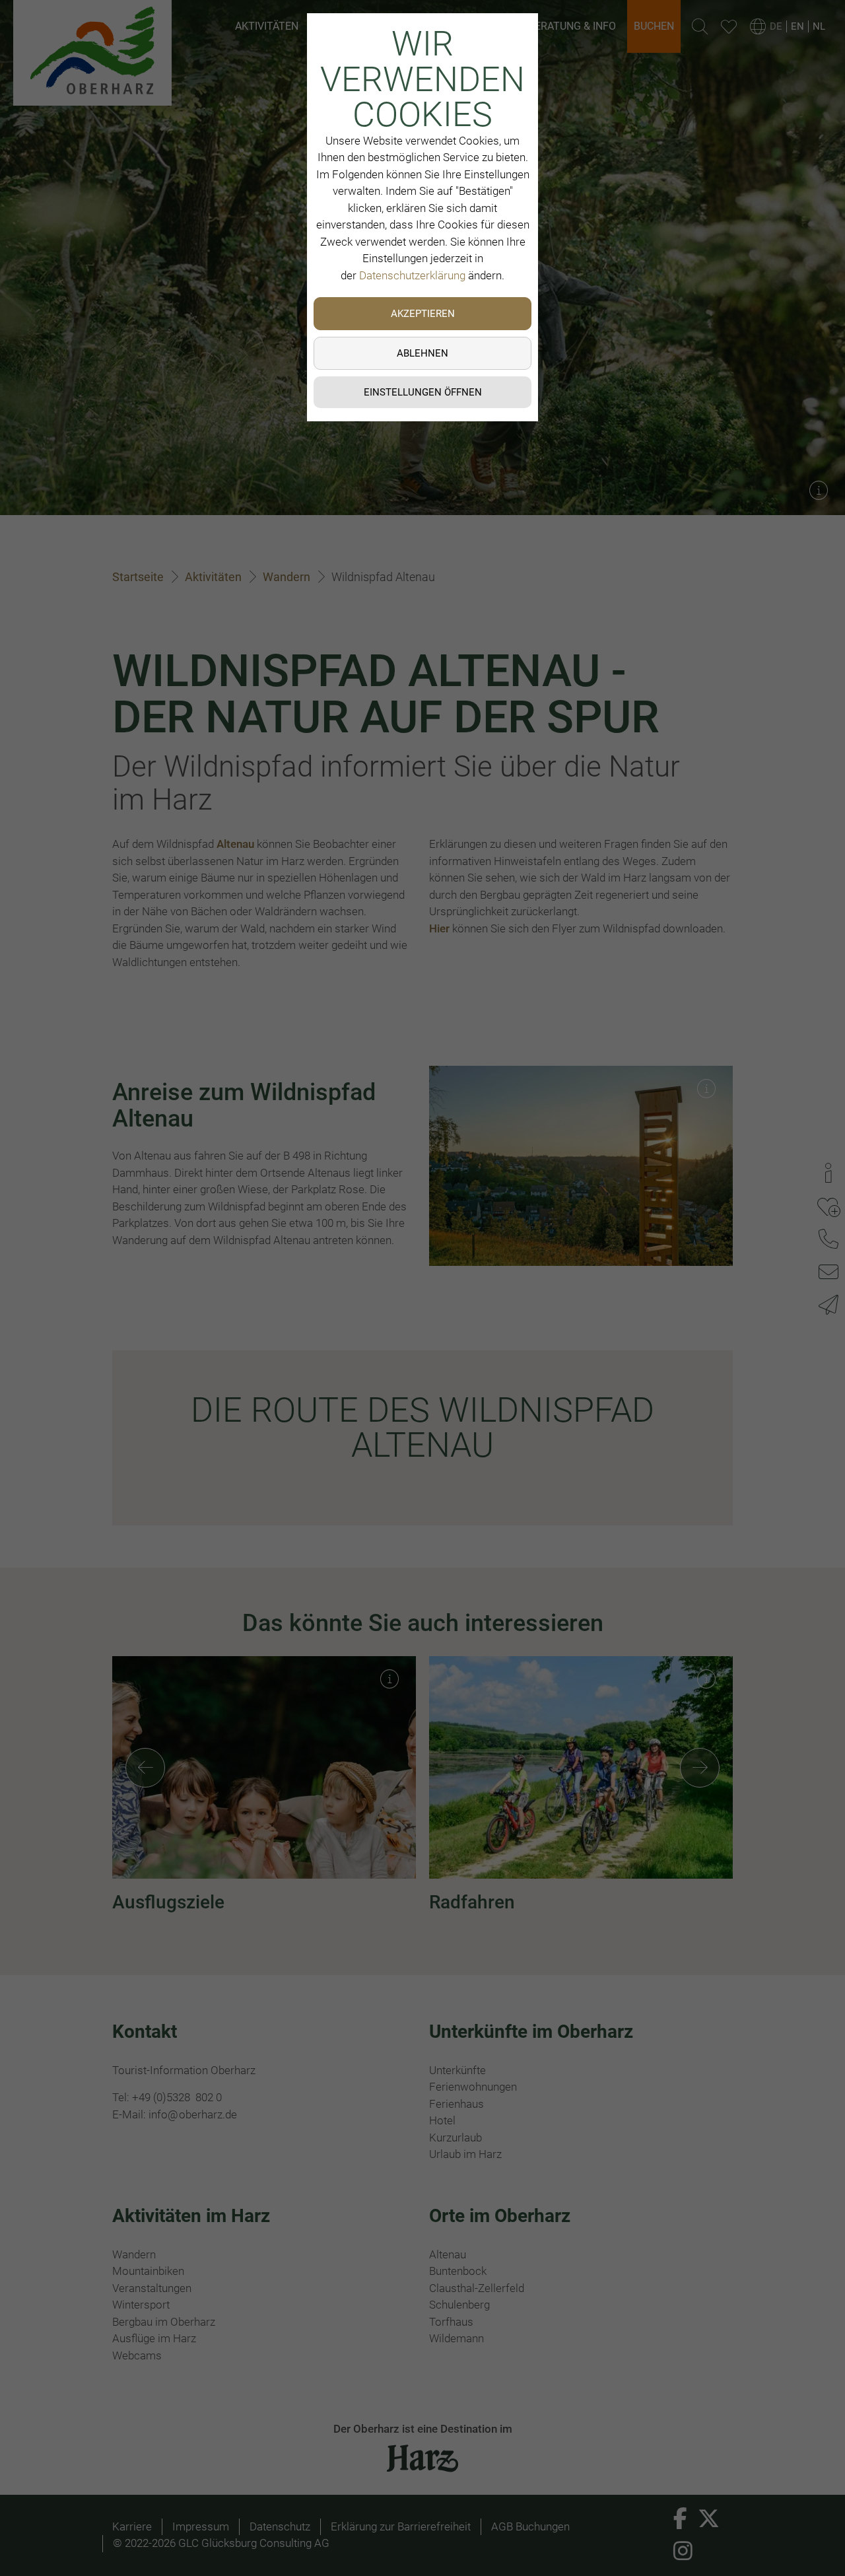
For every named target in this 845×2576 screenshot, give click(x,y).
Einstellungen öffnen (423, 392)
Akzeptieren (423, 314)
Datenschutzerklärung (412, 275)
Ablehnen (422, 353)
